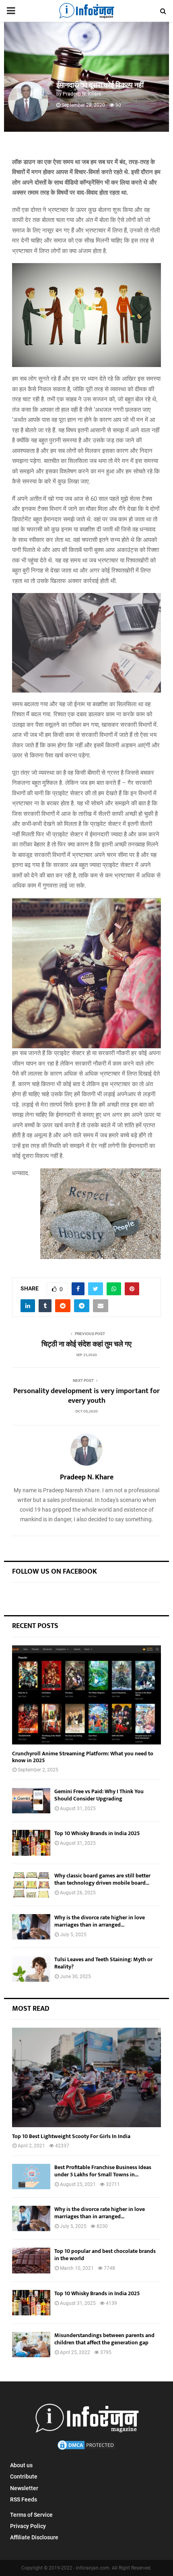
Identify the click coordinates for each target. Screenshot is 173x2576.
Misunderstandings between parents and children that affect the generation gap (104, 2339)
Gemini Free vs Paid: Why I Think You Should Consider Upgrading (99, 1795)
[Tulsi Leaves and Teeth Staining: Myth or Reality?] (31, 1969)
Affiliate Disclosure (34, 2537)
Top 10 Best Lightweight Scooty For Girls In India (71, 2136)
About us (21, 2465)
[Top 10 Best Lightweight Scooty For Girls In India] (86, 2077)
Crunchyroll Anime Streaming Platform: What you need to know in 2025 (83, 1757)
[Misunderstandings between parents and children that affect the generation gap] (31, 2345)
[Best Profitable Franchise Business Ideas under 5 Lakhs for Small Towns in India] (31, 2177)
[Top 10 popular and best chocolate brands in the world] (31, 2260)
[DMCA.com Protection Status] (86, 2449)
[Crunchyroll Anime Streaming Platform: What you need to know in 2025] (86, 1695)
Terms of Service (31, 2515)
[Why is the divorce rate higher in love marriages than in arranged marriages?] (31, 1927)
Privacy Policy (28, 2526)
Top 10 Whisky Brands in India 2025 (97, 1833)
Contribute (24, 2476)
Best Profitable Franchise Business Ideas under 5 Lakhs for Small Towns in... (103, 2171)
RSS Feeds (24, 2499)
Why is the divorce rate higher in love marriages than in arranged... (100, 1921)
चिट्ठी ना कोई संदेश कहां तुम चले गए (86, 1348)
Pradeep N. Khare (82, 94)
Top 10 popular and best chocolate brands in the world (105, 2255)
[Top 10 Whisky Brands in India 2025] (31, 1843)
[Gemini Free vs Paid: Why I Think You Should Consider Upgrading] (31, 1801)
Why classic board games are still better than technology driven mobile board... (102, 1879)
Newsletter (24, 2488)
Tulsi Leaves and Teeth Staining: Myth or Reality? (103, 1963)
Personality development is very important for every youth (86, 1400)
